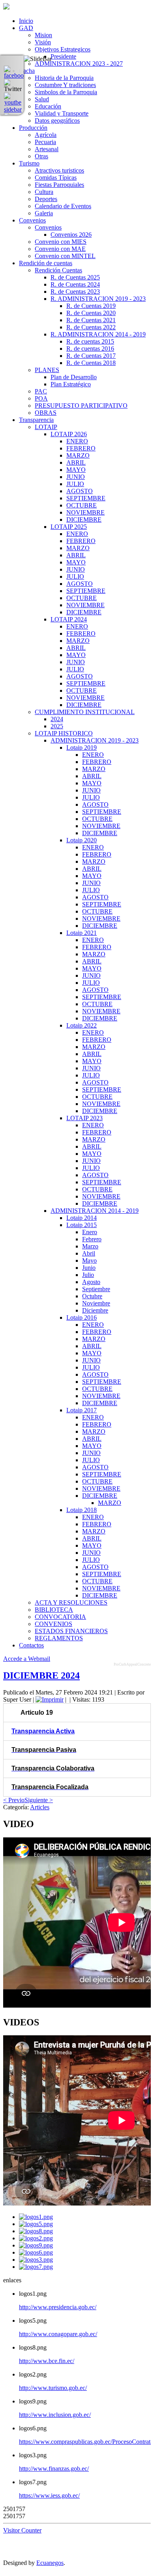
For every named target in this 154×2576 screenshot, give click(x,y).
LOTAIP (46, 427)
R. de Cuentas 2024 (75, 284)
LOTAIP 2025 (69, 527)
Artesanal (47, 149)
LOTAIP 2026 (69, 434)
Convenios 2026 (71, 235)
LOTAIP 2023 (85, 1118)
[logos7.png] (36, 2267)
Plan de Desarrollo (74, 377)
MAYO (76, 470)
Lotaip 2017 (82, 1410)
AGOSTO (80, 491)
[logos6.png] (36, 2252)
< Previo (14, 1800)
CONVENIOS (54, 1624)
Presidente (63, 56)
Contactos (31, 1645)
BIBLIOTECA (54, 1610)
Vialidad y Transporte (62, 113)
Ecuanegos (50, 2563)
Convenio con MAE (60, 249)
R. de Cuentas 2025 (75, 277)
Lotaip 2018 (82, 1510)
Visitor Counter (22, 2530)
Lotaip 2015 (82, 1225)
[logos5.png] (36, 2224)
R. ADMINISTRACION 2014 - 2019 (98, 334)
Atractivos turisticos (59, 170)
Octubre (92, 1296)
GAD (26, 28)
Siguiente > (39, 1800)
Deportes (46, 199)
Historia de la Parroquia (64, 78)
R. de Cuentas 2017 (91, 356)
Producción (33, 128)
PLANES (47, 370)
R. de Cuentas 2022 (91, 327)
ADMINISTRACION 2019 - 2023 (95, 740)
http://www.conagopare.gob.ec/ (58, 2334)
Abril (89, 1253)
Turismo (29, 163)
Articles (40, 1807)
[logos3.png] (36, 2260)
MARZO (78, 455)
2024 (57, 719)
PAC (41, 391)
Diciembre (95, 1310)
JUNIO (76, 477)
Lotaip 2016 (82, 1317)
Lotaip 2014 (82, 1218)
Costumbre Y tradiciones (65, 85)
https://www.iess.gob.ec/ (49, 2495)
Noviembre (96, 1303)
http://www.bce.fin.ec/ (47, 2361)
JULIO (75, 484)
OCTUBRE (82, 505)
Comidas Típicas (56, 178)
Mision (43, 35)
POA (41, 398)
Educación (48, 106)
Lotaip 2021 (82, 933)
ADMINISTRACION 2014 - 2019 (95, 1211)
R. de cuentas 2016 (90, 349)
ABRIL (76, 463)
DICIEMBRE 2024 (41, 1676)
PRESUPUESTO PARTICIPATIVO (81, 406)
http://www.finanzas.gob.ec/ (54, 2469)
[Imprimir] (50, 1699)
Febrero (92, 1239)
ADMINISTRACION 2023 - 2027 (79, 64)
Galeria (44, 213)
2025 (57, 726)
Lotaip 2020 (82, 840)
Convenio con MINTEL (65, 256)
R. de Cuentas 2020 (91, 313)
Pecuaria (45, 142)
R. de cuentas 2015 (90, 341)
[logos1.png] (36, 2217)
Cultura (44, 192)
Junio (89, 1268)
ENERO (77, 441)
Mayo (89, 1260)
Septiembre (96, 1289)
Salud (42, 99)
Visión (43, 42)
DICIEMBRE (84, 520)
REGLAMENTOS (59, 1638)
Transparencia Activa (43, 1731)
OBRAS (46, 413)
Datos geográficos (57, 121)
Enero (90, 1232)
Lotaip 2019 (82, 748)
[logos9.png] (36, 2245)
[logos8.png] (36, 2231)
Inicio (26, 21)
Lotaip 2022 (82, 1025)
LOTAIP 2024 (69, 619)
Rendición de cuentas (46, 263)
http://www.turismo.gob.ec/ (53, 2388)
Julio (88, 1275)
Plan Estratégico (71, 384)
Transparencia (36, 420)
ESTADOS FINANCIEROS (71, 1631)
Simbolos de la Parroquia (66, 92)
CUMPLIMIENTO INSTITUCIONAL (85, 712)
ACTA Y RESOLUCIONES (71, 1602)
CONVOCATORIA (60, 1617)
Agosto (91, 1282)
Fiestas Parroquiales (59, 185)
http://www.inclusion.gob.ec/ (55, 2415)
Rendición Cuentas (58, 270)
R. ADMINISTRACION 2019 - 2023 (98, 299)
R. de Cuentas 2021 (91, 320)
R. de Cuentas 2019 (91, 306)
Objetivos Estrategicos (63, 49)
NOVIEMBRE (85, 512)
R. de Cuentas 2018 (91, 363)
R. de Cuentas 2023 (75, 292)
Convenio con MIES (61, 242)
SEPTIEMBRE (86, 498)
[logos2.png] (36, 2238)
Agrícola (46, 135)
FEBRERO (81, 448)
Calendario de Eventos (63, 206)
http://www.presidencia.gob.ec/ (58, 2307)
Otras (41, 156)
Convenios (32, 220)
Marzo (90, 1246)
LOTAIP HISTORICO (64, 733)
